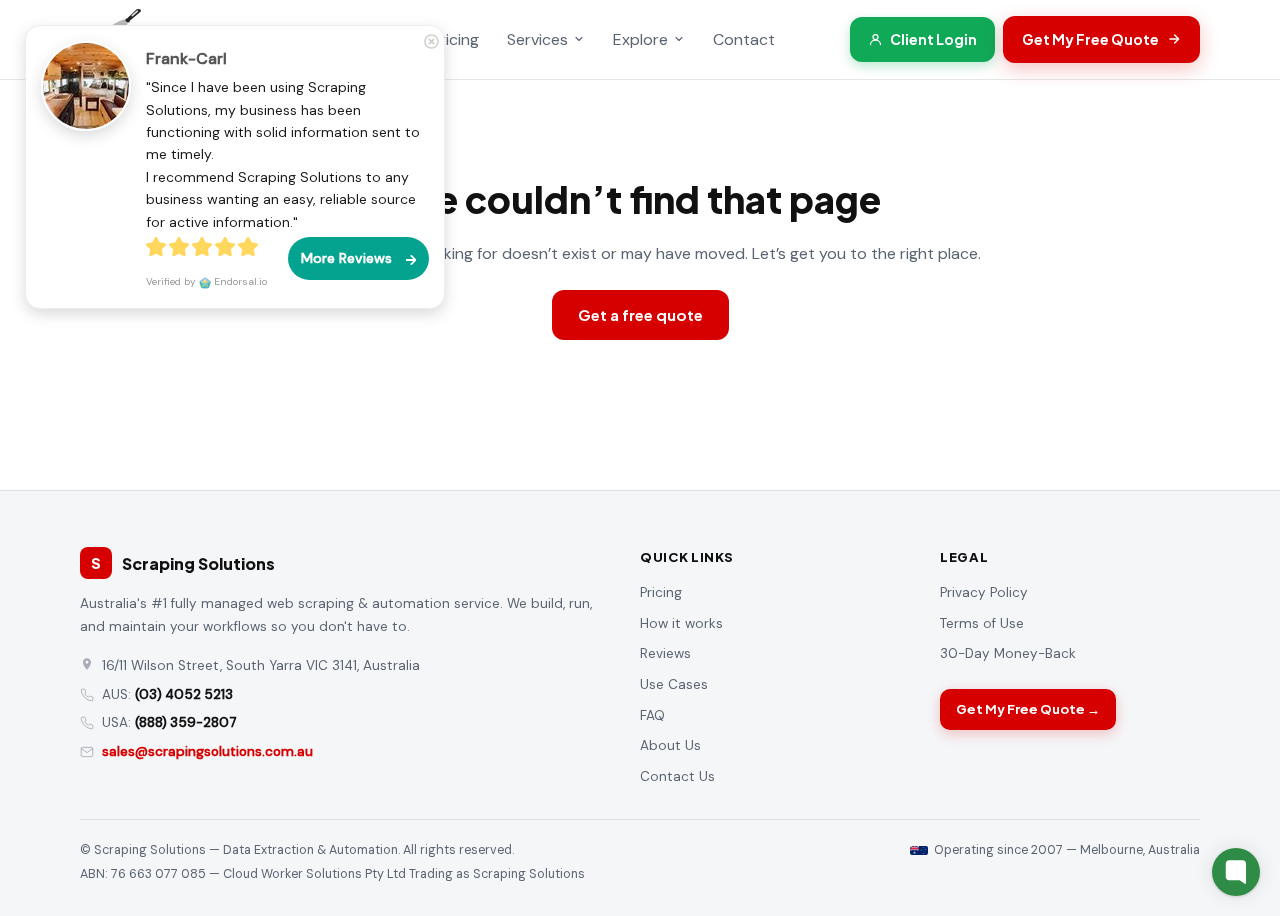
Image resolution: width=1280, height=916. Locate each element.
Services (537, 39)
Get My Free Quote (1090, 39)
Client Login (933, 39)
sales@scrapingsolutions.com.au (207, 751)
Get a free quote (640, 314)
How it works (681, 623)
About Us (670, 745)
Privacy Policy (984, 592)
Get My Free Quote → (1028, 709)
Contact (744, 39)
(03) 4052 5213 (184, 694)
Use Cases (674, 684)
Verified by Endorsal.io (206, 281)
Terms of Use (982, 623)
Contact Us (677, 776)
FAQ (652, 715)
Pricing (455, 39)
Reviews (665, 653)
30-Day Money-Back (1008, 653)
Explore (640, 39)
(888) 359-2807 (186, 722)
